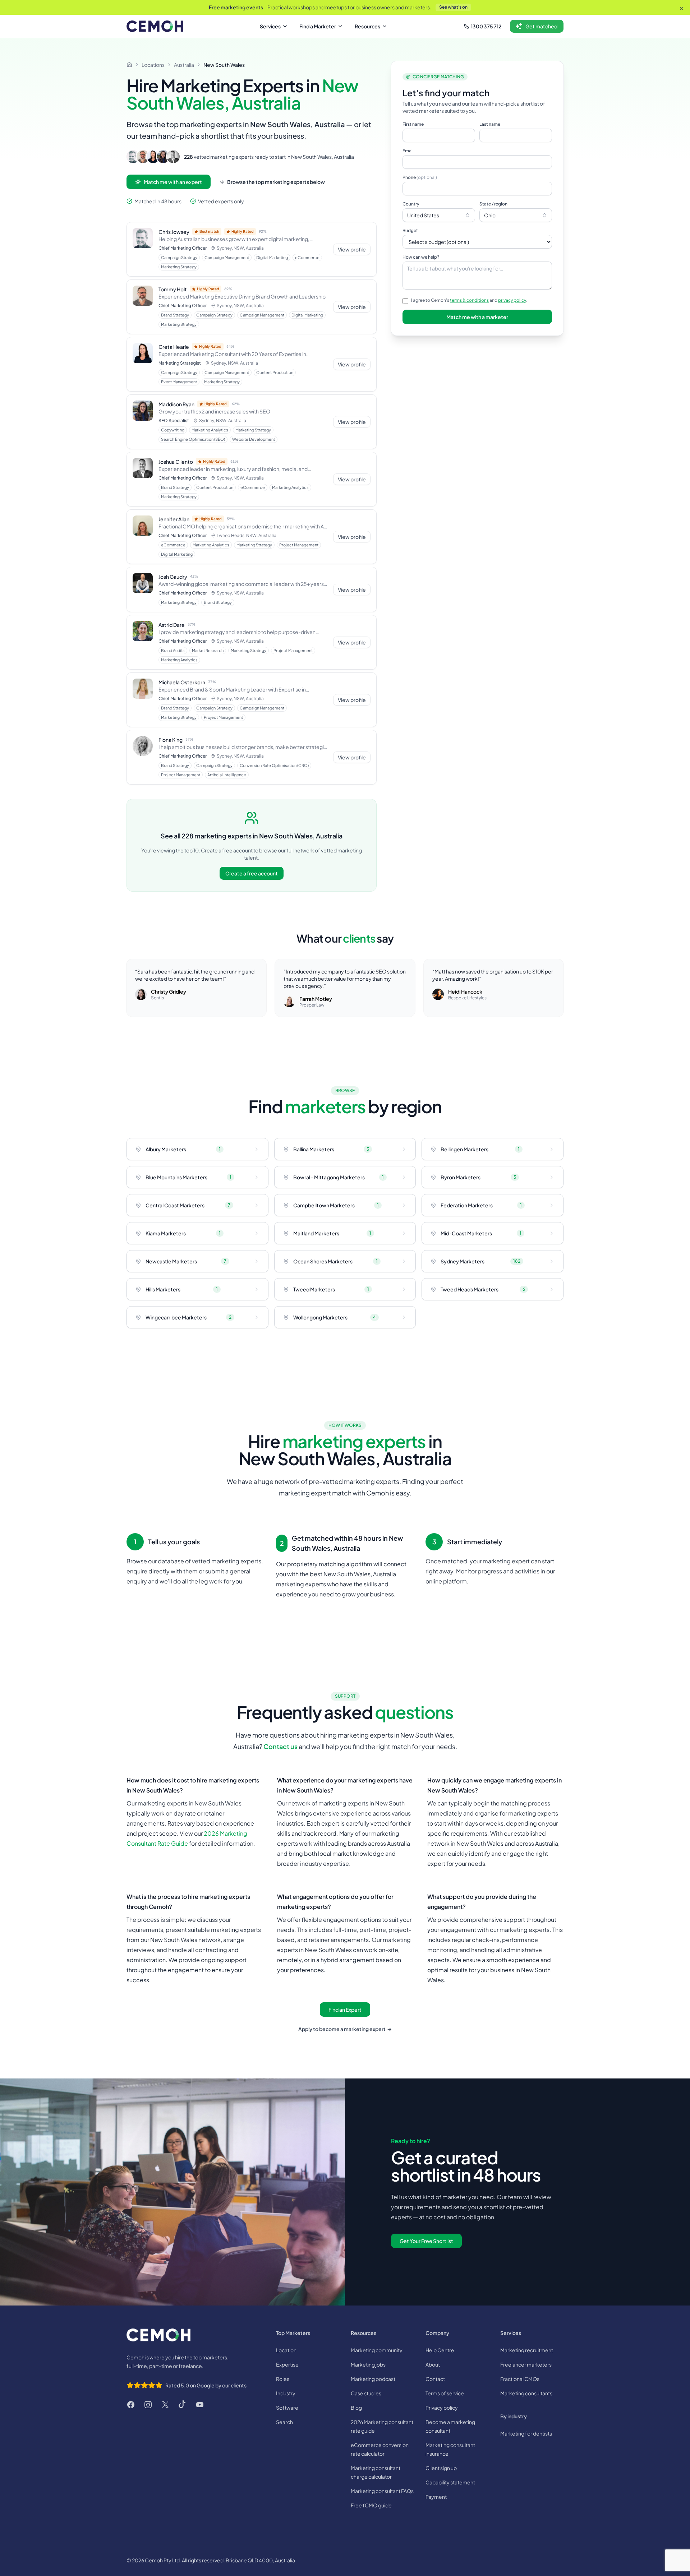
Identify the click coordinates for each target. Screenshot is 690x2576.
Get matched (541, 26)
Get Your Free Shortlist (426, 2241)
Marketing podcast (373, 2379)
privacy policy (512, 300)
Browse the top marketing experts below (276, 182)
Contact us (280, 1746)
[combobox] (439, 215)
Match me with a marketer (477, 317)
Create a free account (252, 873)
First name (413, 124)
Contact (435, 2379)
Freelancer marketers (526, 2364)
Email (408, 151)
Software (287, 2408)
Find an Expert (345, 2010)
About (433, 2364)
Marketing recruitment (527, 2350)
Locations (153, 65)
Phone (420, 177)
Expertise (287, 2364)
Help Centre (440, 2350)
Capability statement (450, 2482)
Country (411, 204)
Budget (410, 230)
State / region (493, 204)
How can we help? (421, 257)
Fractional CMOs (520, 2379)
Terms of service (445, 2393)
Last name (490, 124)
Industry (286, 2393)
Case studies (366, 2393)
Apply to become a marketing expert (345, 2029)
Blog (356, 2408)
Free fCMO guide (371, 2505)
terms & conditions (469, 300)
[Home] (129, 65)
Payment (436, 2497)
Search (284, 2422)
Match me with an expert (173, 182)
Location (286, 2350)
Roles (283, 2379)
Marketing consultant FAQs (382, 2491)
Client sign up (441, 2468)
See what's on (453, 7)
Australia (184, 65)
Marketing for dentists (526, 2433)
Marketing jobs (368, 2364)
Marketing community (377, 2350)
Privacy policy (442, 2408)
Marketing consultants (526, 2393)
